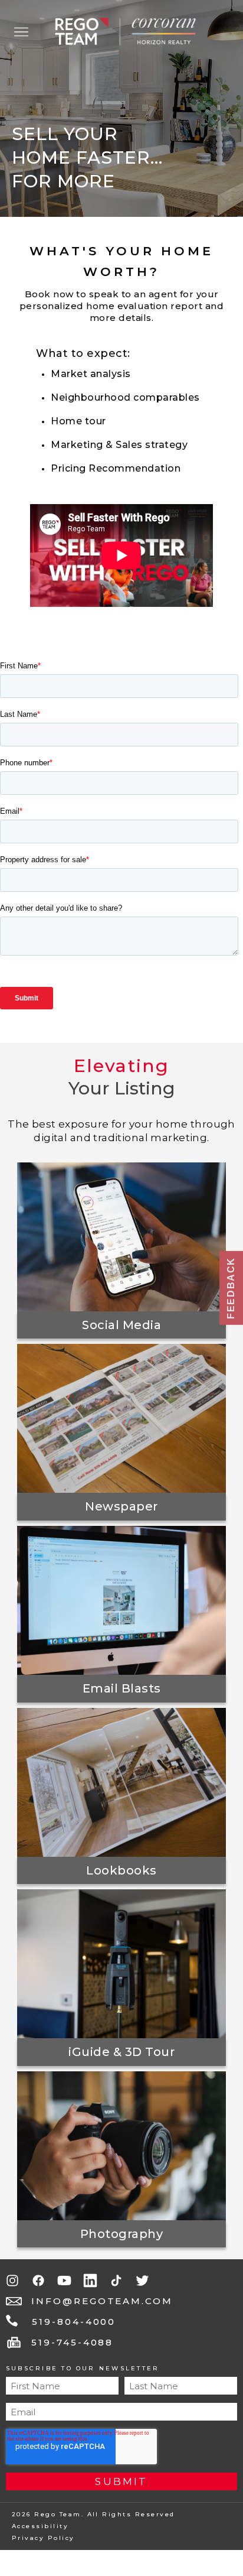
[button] (21, 32)
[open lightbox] (121, 1237)
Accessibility (40, 2526)
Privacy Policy (43, 2538)
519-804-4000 (74, 2322)
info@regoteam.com (102, 2301)
